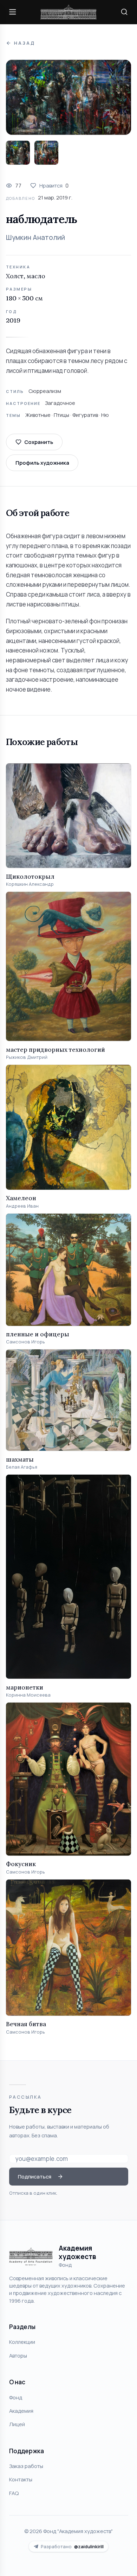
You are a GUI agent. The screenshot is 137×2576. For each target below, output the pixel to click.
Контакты (21, 2479)
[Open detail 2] (46, 153)
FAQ (14, 2493)
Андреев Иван (22, 1206)
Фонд (16, 2397)
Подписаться (35, 2176)
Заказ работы (26, 2466)
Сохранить (39, 442)
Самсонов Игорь (25, 1342)
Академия (21, 2411)
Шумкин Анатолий (35, 237)
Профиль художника (42, 463)
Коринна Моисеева (28, 1695)
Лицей (17, 2424)
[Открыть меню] (13, 12)
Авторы (18, 2355)
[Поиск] (124, 12)
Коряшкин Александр (30, 884)
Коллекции (22, 2342)
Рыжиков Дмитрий (27, 1057)
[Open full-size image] (68, 97)
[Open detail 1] (18, 153)
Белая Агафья (22, 1467)
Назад (24, 43)
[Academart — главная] (68, 12)
